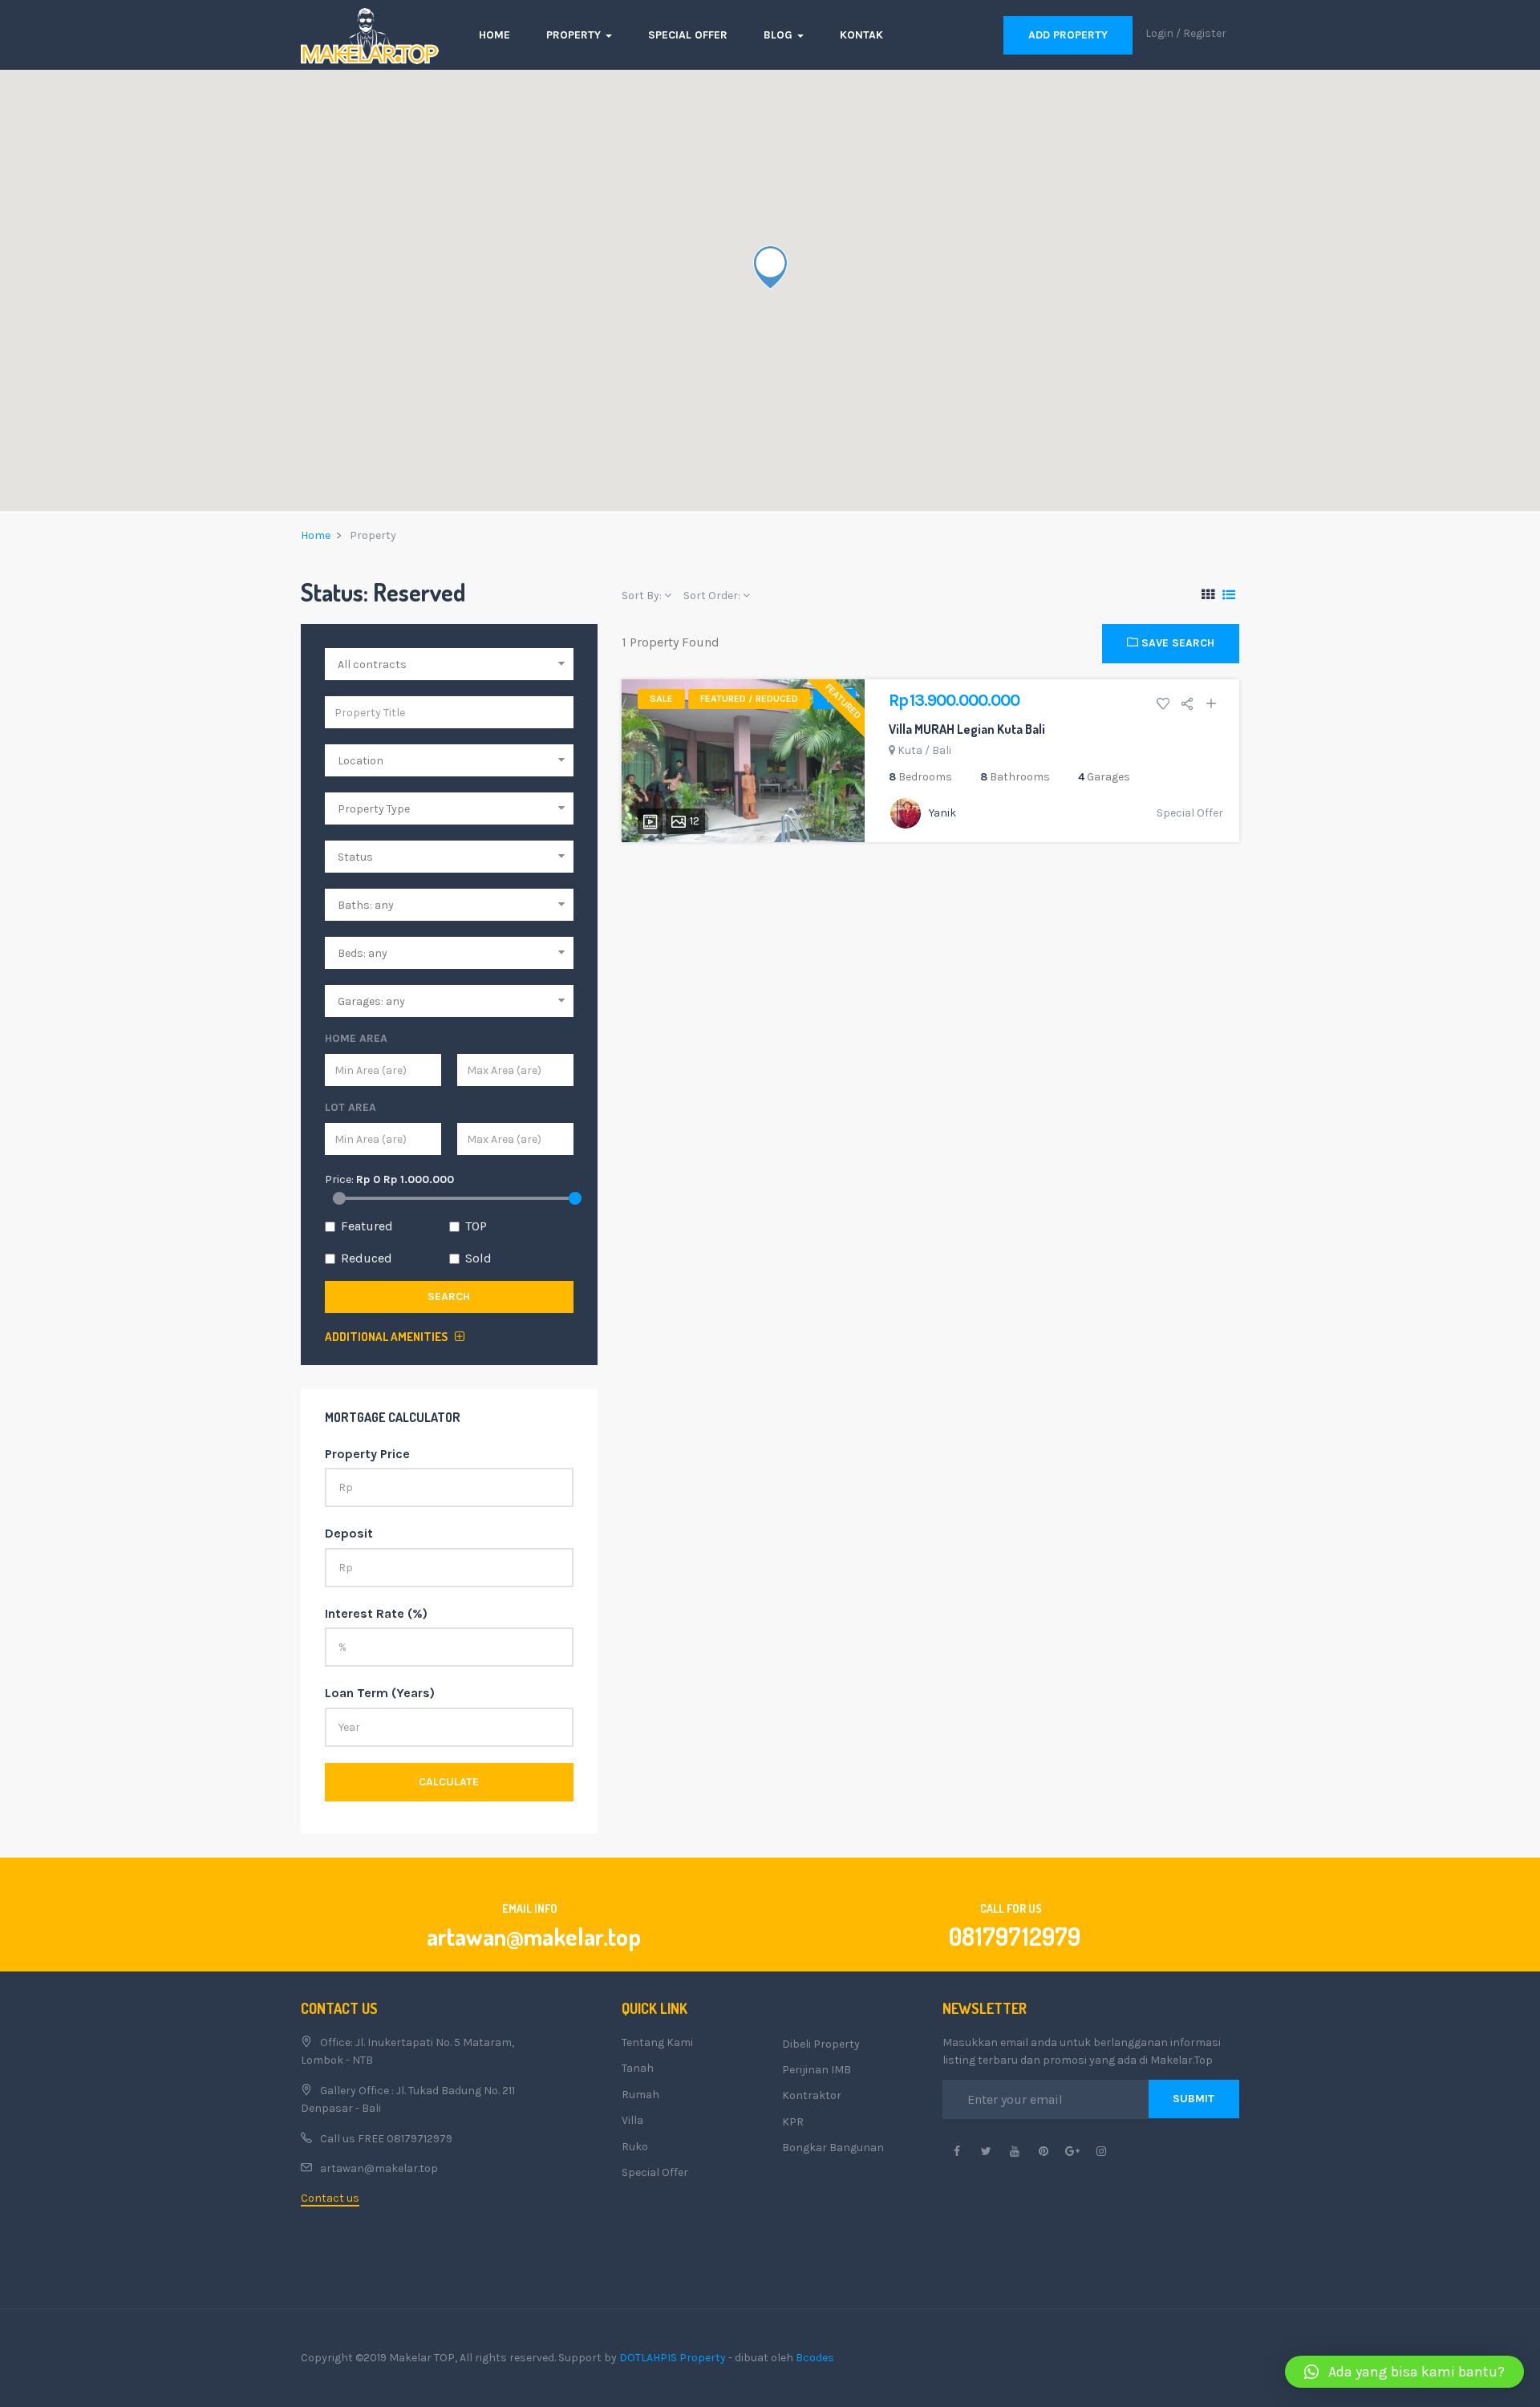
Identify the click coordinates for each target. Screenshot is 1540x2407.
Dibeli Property (821, 2044)
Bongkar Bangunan (833, 2148)
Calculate (449, 1782)
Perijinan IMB (817, 2070)
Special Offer (688, 35)
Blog (780, 35)
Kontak (861, 35)
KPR (793, 2122)
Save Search (1176, 643)
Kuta (910, 750)
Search (449, 1297)
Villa (632, 2120)
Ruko (635, 2147)
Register (1205, 33)
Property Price (367, 1454)
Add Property (1068, 35)
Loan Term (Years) (380, 1693)
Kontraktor (812, 2095)
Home (494, 35)
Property (575, 35)
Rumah (640, 2095)
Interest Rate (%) (376, 1613)
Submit (1193, 2099)
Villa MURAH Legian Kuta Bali (967, 729)
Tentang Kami (657, 2042)
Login (1159, 33)
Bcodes (815, 2358)
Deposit (349, 1533)
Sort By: (643, 596)
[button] (1404, 2372)
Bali (942, 750)
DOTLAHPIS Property (673, 2358)
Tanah (638, 2068)
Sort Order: (713, 596)
